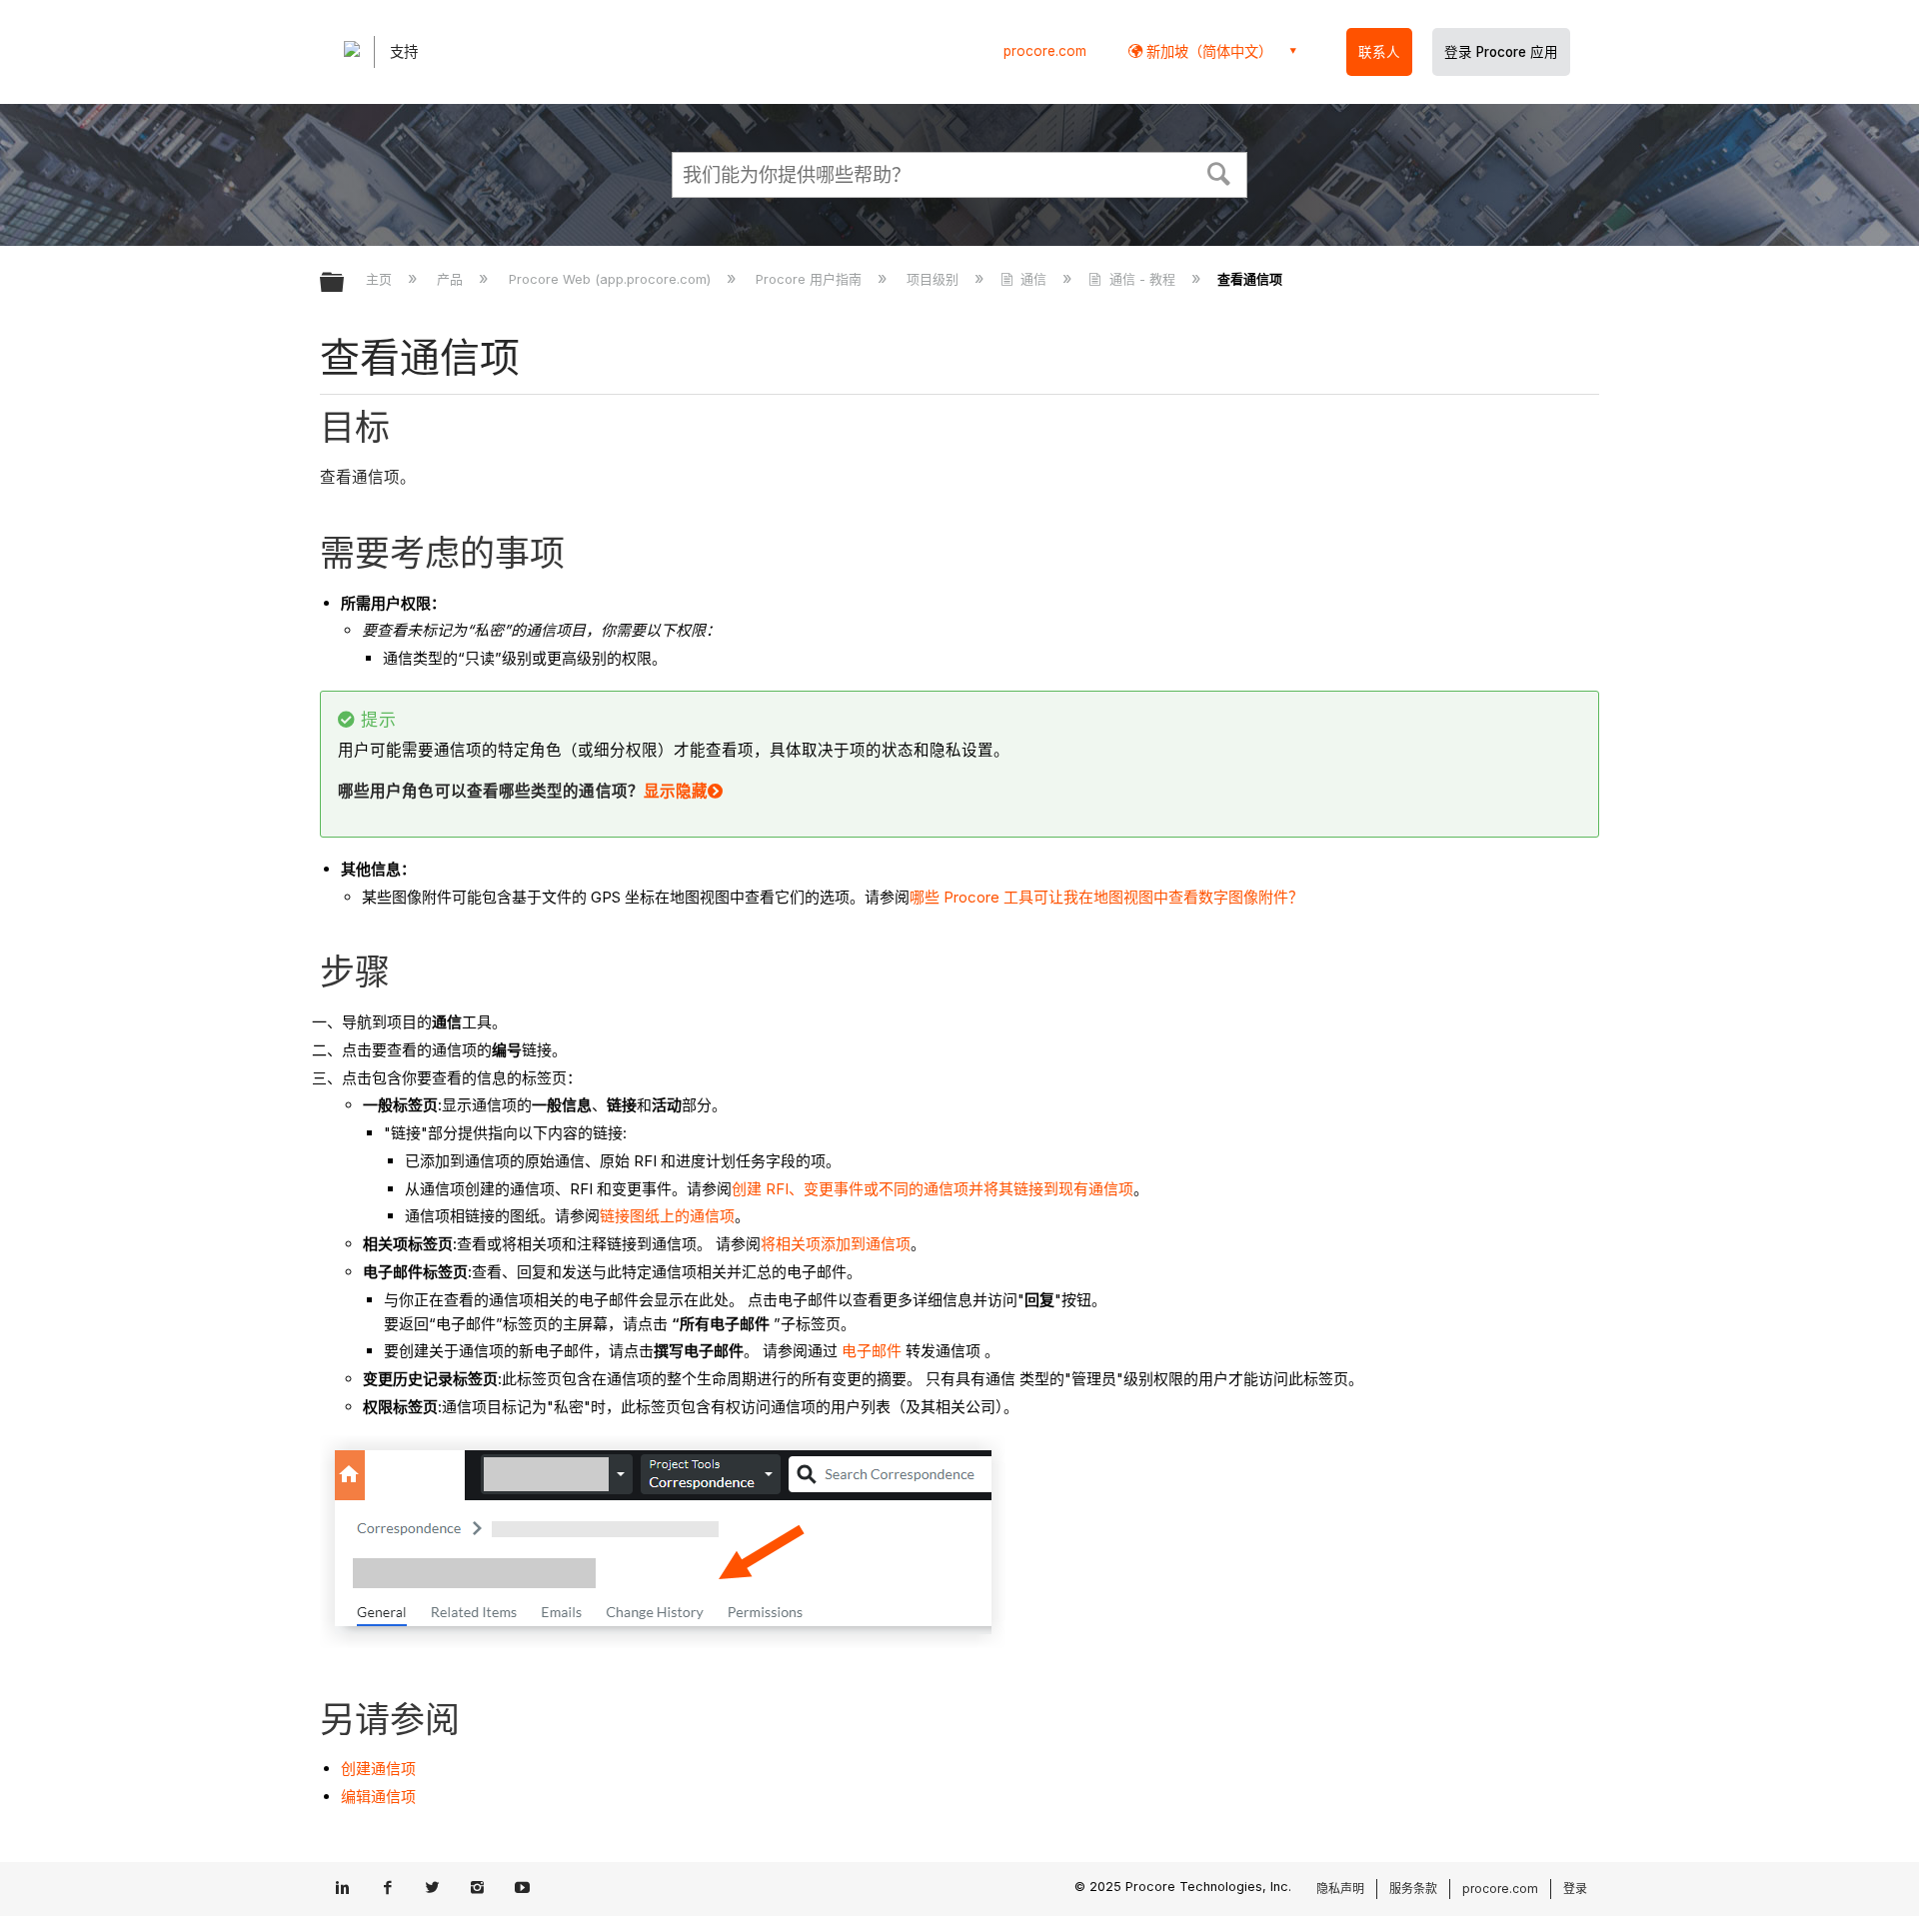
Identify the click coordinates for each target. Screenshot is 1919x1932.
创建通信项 (378, 1769)
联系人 (1379, 52)
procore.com (1045, 51)
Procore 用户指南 (811, 279)
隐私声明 (1340, 1889)
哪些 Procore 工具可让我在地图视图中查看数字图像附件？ (1106, 897)
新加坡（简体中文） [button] (1207, 51)
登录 (1575, 1889)
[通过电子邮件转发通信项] (904, 1351)
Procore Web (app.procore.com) (611, 279)
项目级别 (935, 279)
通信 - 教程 (1142, 279)
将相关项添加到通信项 (836, 1244)
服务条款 (1413, 1889)
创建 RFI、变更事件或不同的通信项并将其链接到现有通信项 (933, 1189)
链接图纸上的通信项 (667, 1216)
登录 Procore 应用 (1501, 52)
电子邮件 (870, 1351)
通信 (1033, 279)
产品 (452, 279)
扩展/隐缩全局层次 (345, 283)
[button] (1219, 172)
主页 (381, 279)
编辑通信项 (378, 1797)
